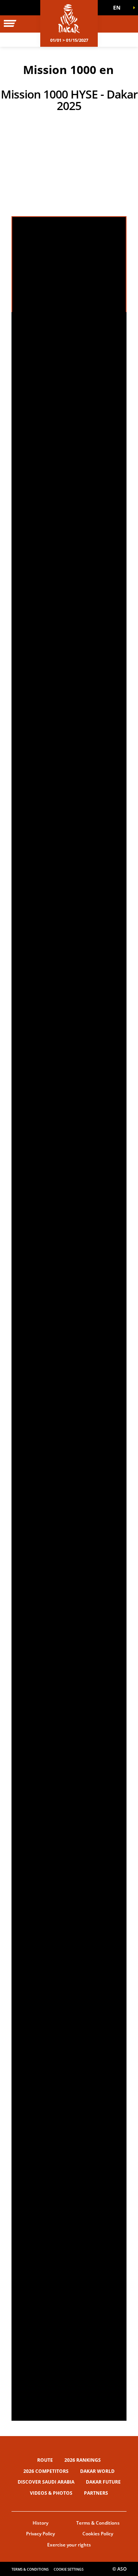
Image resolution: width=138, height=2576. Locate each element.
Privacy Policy (40, 2534)
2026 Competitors (46, 2471)
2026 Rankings (83, 2460)
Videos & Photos (51, 2493)
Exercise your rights (69, 2545)
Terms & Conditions (98, 2523)
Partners (96, 2493)
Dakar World (97, 2471)
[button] (119, 8)
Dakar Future (103, 2482)
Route (45, 2460)
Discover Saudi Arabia (46, 2482)
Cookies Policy (98, 2534)
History (40, 2523)
